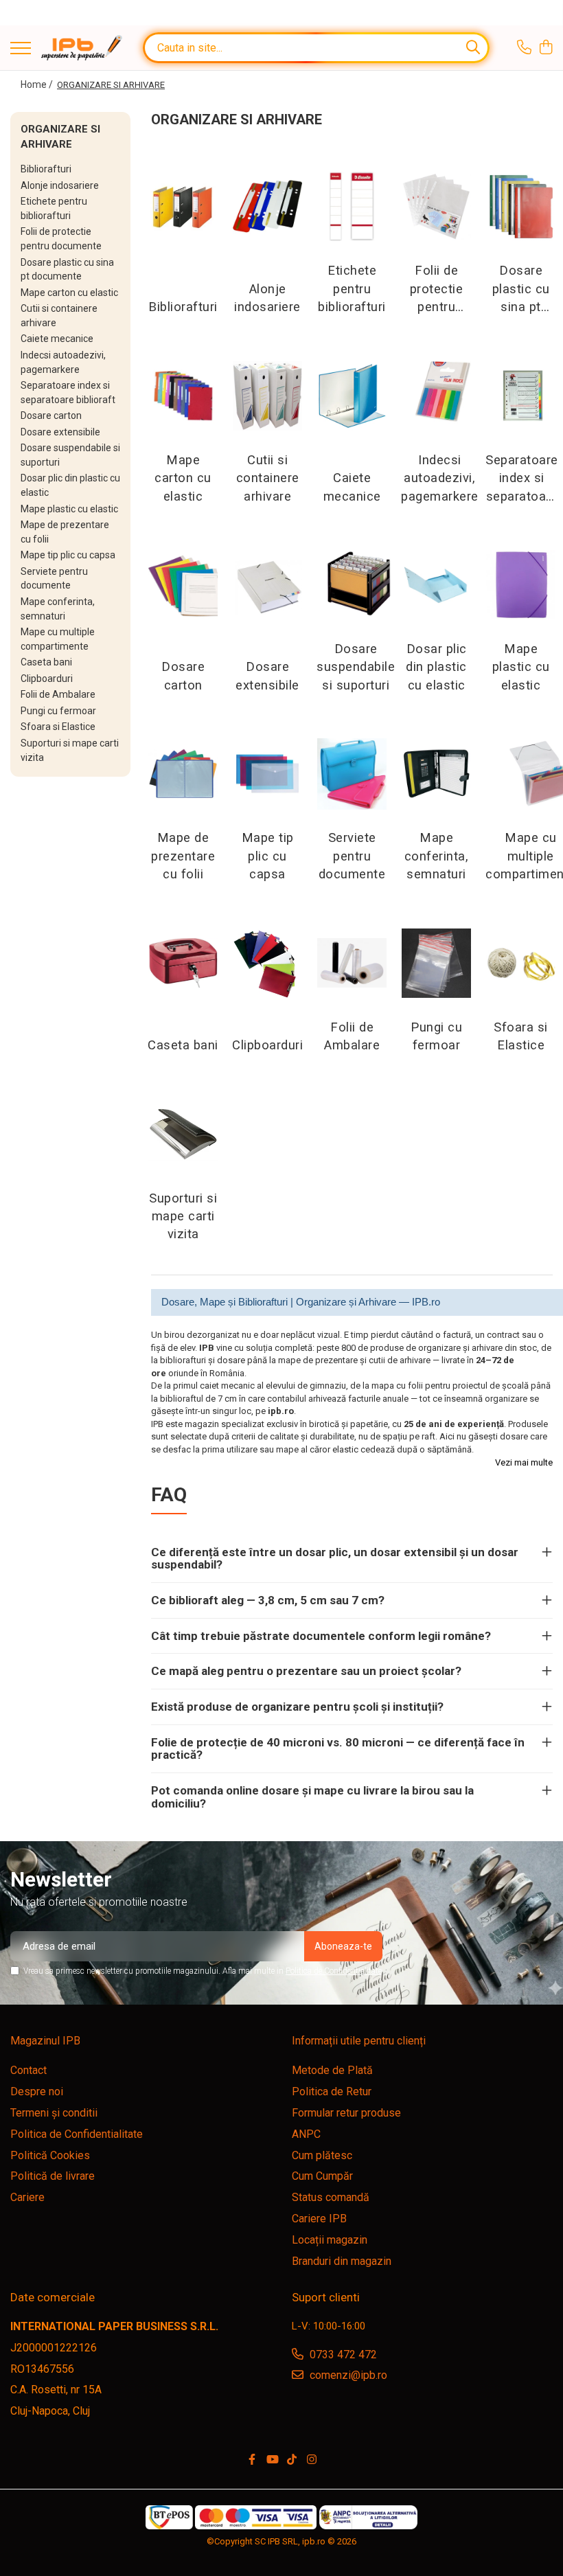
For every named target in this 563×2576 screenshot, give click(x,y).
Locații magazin (330, 2240)
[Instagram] (312, 2460)
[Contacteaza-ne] (524, 48)
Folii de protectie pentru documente (437, 289)
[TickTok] (292, 2460)
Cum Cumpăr (322, 2176)
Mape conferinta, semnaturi (437, 856)
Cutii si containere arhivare (268, 478)
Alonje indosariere (60, 185)
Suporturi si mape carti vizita (183, 1217)
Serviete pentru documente (352, 856)
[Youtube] (272, 2460)
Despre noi (37, 2091)
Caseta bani (46, 662)
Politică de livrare (53, 2176)
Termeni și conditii (54, 2113)
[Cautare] (473, 48)
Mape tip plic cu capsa (68, 555)
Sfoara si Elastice (58, 727)
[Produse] (21, 49)
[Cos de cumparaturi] (545, 48)
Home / (38, 84)
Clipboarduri (47, 679)
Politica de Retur (332, 2091)
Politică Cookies (50, 2155)
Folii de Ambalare (58, 694)
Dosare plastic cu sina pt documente (521, 289)
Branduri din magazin (342, 2261)
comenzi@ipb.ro (347, 2375)
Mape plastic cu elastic (69, 509)
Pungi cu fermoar (58, 711)
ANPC (306, 2134)
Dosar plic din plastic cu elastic (436, 667)
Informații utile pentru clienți (359, 2041)
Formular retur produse (346, 2113)
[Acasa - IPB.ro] (82, 48)
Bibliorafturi (46, 169)
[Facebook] (252, 2460)
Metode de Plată (332, 2070)
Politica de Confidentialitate (334, 1971)
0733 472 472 (342, 2355)
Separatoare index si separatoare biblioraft (522, 479)
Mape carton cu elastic (69, 293)
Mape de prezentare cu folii (183, 856)
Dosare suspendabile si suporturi (356, 667)
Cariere (27, 2197)
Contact (28, 2070)
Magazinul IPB (45, 2041)
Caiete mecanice (57, 339)
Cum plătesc (322, 2155)
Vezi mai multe (524, 1462)
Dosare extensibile (60, 432)
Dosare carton (51, 415)
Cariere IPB (319, 2219)
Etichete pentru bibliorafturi (352, 289)
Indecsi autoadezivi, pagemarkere (440, 478)
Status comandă (331, 2197)
